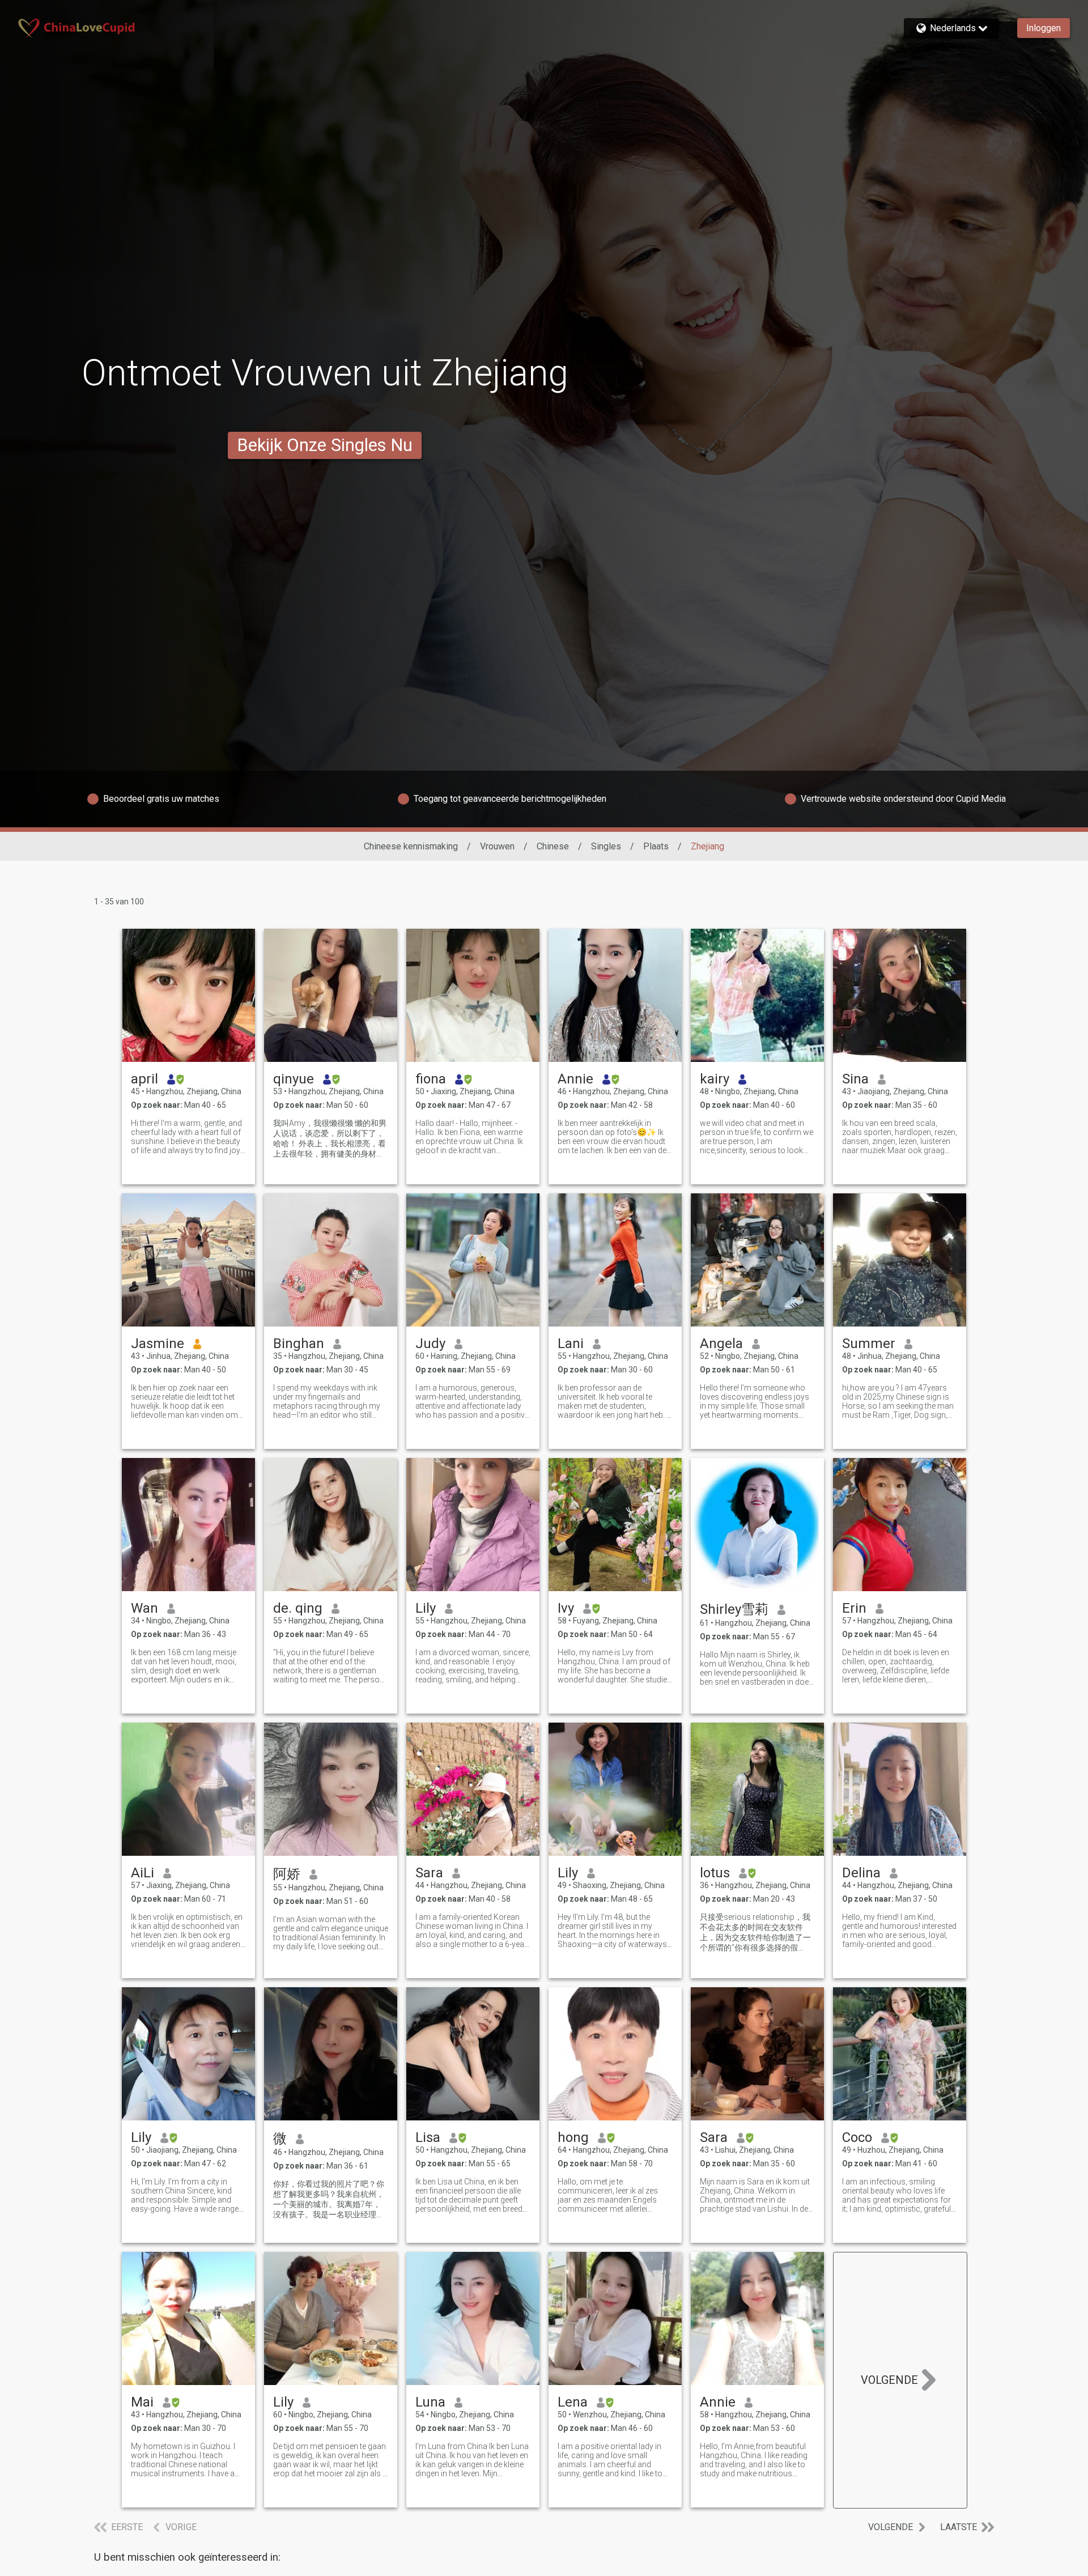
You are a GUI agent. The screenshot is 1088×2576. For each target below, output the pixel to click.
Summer (869, 1344)
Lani (571, 1344)
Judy (430, 1344)
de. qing (298, 1608)
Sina (855, 1079)
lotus (715, 1873)
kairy (715, 1079)
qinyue (294, 1079)
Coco (857, 2137)
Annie (575, 1079)
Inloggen (1044, 28)
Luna (430, 2402)
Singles (606, 846)
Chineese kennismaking (411, 846)
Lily (426, 1608)
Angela (721, 1344)
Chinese (553, 846)
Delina (861, 1873)
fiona (431, 1079)
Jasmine (158, 1344)
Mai (142, 2402)
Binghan (299, 1344)
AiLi (143, 1873)
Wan (144, 1608)
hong (573, 2137)
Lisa (428, 2137)
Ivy (566, 1608)
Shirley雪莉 (734, 1609)
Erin (854, 1608)
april (144, 1079)
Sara (429, 1873)
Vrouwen (497, 846)
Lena (573, 2402)
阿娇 (287, 1874)
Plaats (656, 846)
